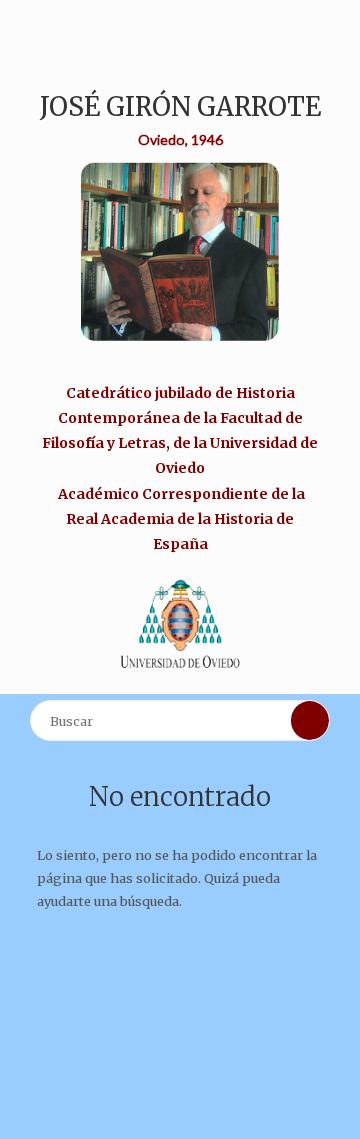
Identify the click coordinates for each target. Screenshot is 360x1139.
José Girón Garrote (180, 107)
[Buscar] (310, 720)
